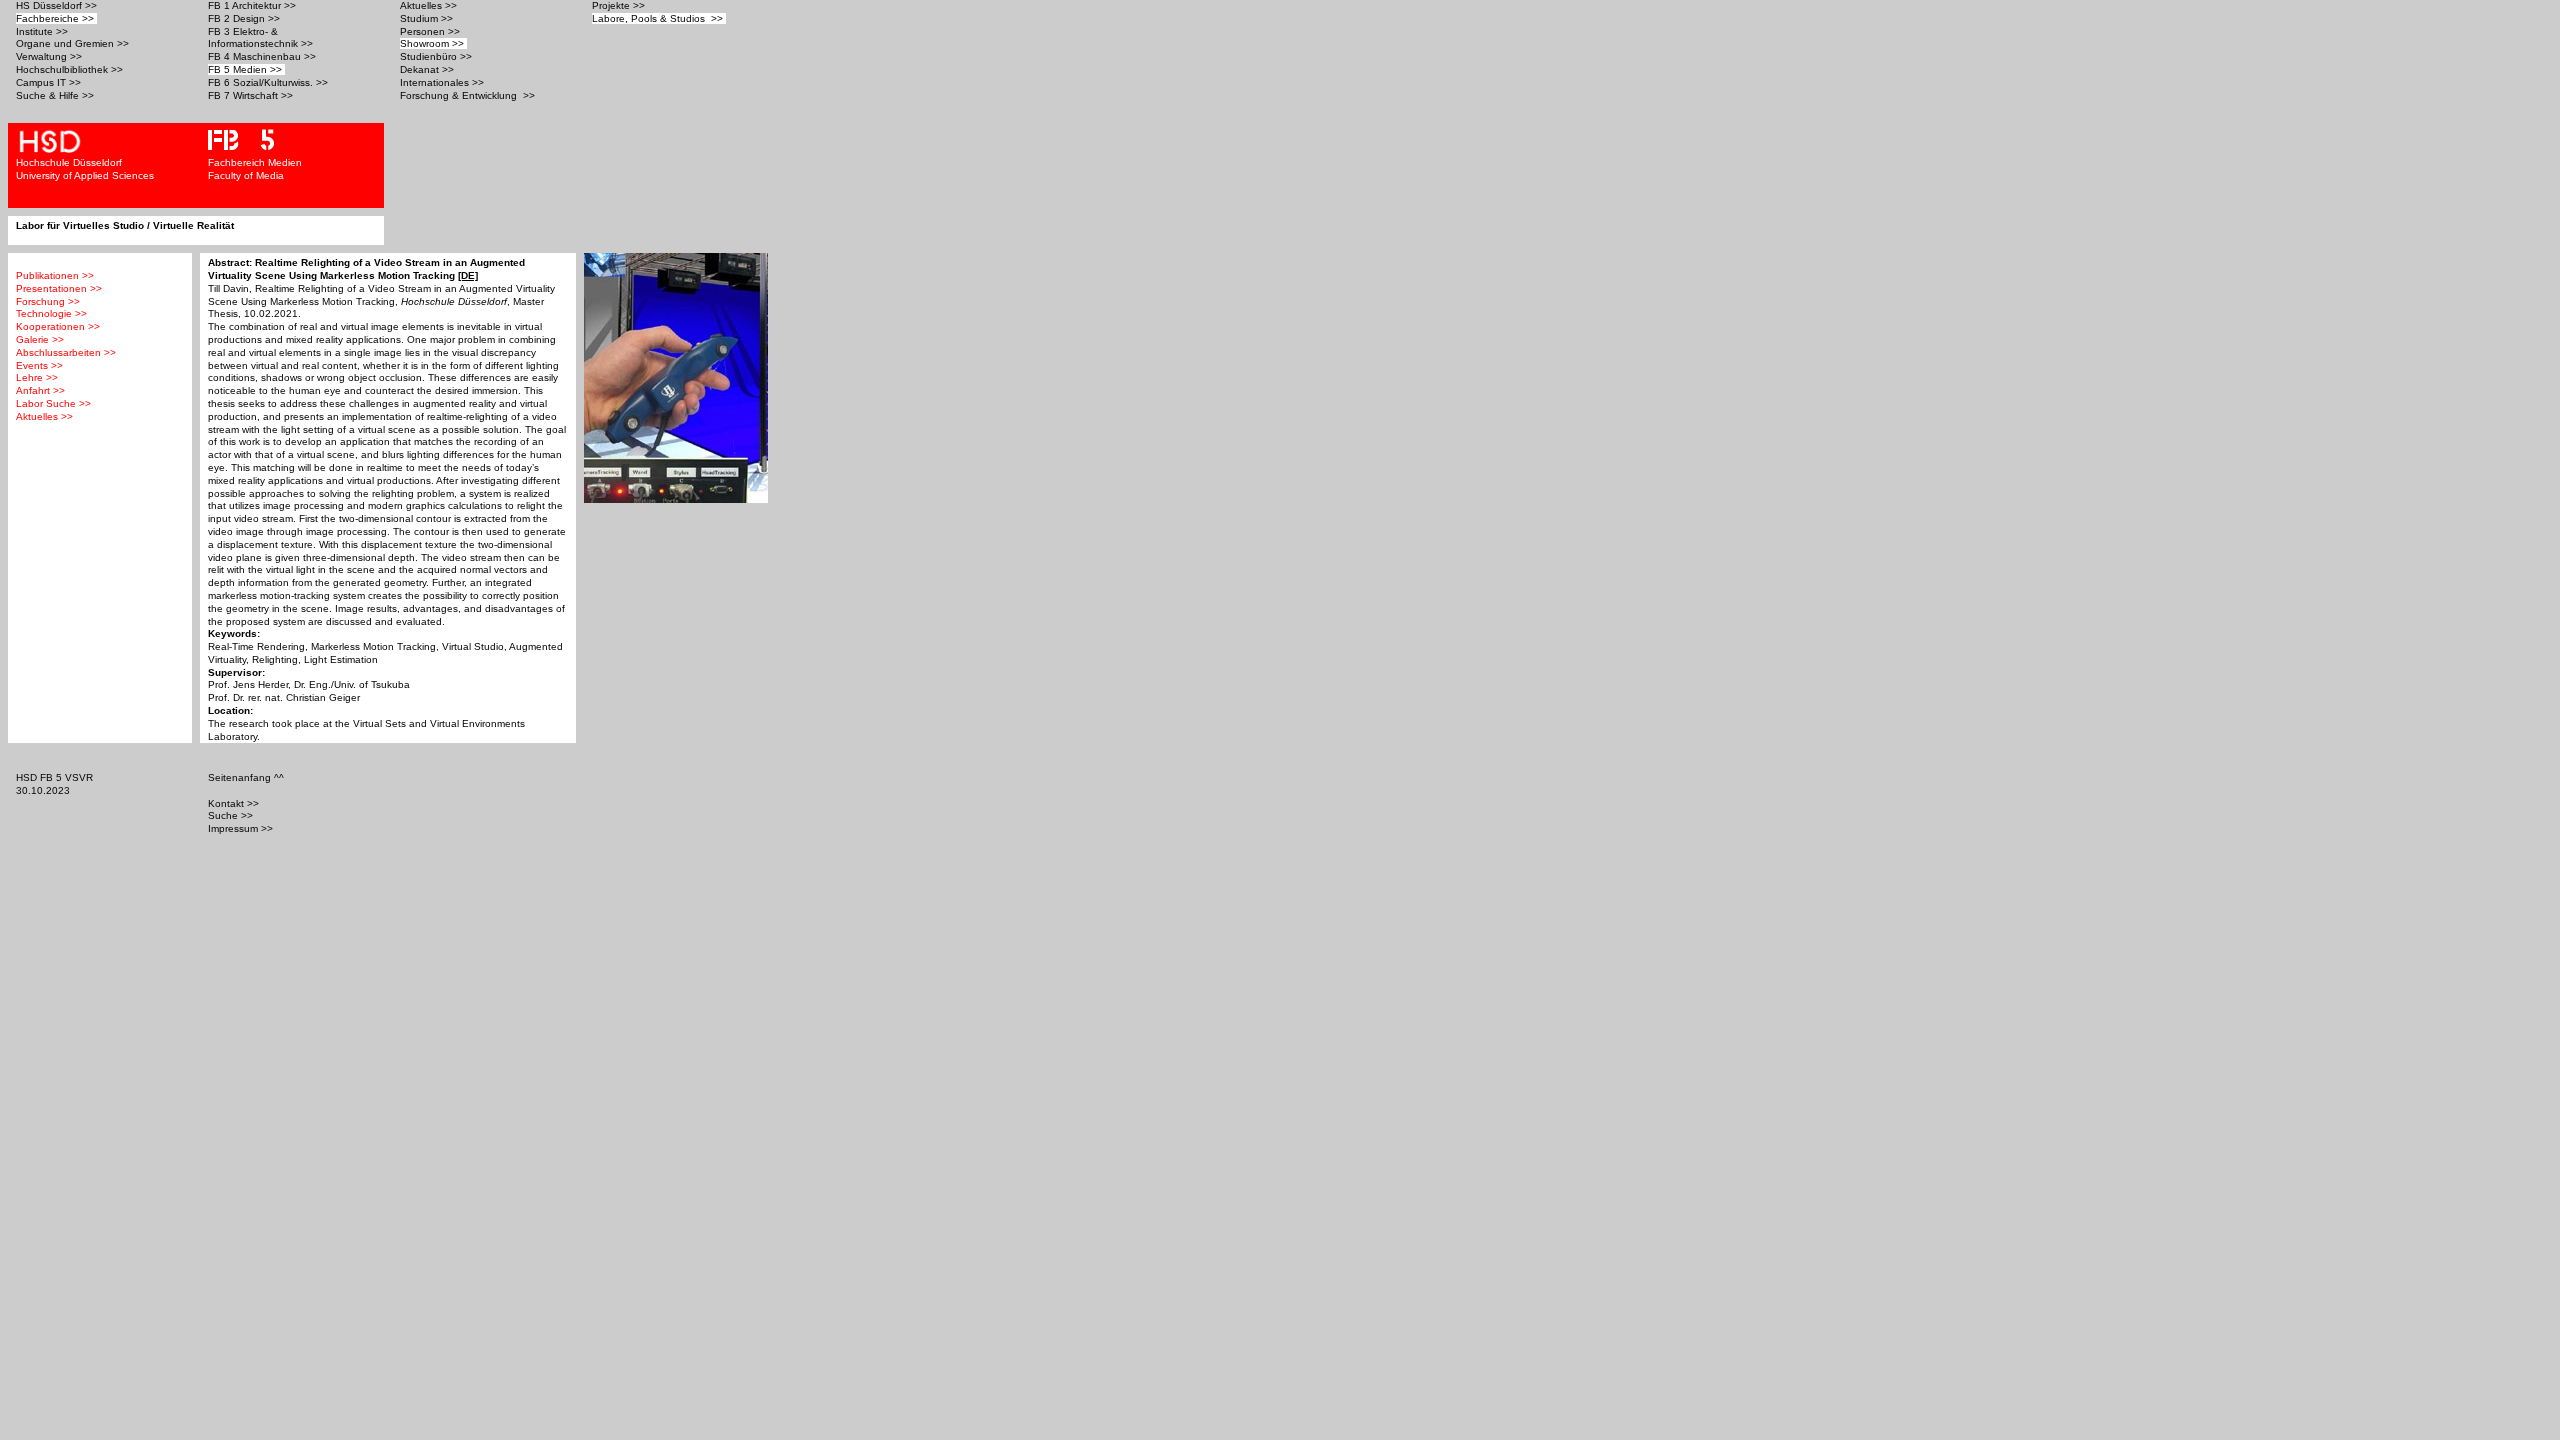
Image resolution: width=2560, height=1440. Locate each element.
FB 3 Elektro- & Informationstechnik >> (262, 38)
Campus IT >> (50, 82)
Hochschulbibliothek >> (71, 69)
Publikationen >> (55, 275)
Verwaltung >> (50, 56)
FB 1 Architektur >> (253, 5)
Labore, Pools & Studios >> (659, 18)
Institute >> (43, 31)
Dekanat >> (428, 69)
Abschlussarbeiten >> (66, 352)
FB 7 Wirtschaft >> (252, 95)
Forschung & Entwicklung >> (469, 95)
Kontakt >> (235, 803)
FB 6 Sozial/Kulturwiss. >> (269, 82)
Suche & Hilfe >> (56, 95)
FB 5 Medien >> (246, 69)
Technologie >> (51, 313)
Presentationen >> (59, 288)
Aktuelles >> (430, 5)
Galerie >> (40, 339)
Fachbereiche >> (56, 18)
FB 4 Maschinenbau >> (263, 56)
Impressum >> (242, 828)
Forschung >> (48, 301)
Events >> (39, 365)
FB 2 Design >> (245, 18)
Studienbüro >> (437, 56)
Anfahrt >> (40, 390)
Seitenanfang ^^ (247, 777)
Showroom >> (433, 43)
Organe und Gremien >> (74, 43)
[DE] (468, 275)
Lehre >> (37, 377)
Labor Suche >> (53, 403)
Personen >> (431, 31)
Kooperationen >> (58, 326)
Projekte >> (620, 5)
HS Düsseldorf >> (58, 5)
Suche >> (232, 815)
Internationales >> (443, 82)
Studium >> (428, 18)
